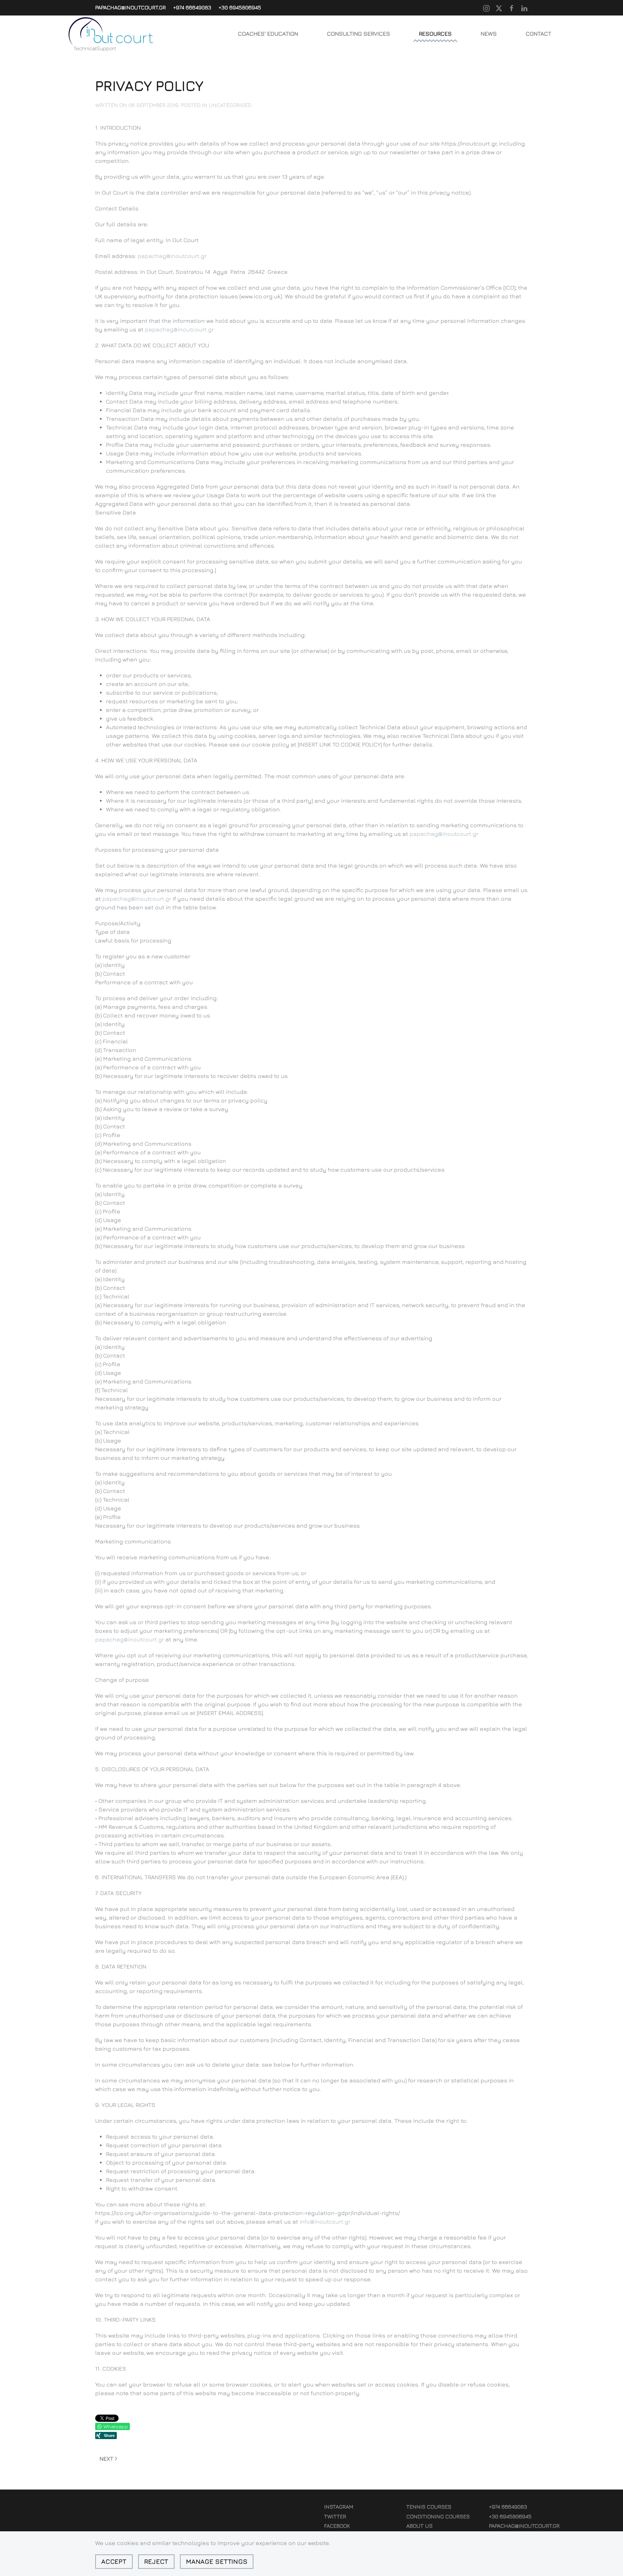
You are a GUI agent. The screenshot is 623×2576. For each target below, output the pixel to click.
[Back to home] (111, 34)
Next (106, 2459)
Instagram (339, 2507)
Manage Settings (217, 2561)
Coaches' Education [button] (268, 34)
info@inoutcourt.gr (325, 2221)
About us (419, 2526)
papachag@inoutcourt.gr (131, 7)
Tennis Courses (429, 2507)
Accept (114, 2561)
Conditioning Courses (438, 2516)
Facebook (337, 2526)
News (489, 34)
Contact (538, 34)
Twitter (335, 2516)
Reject (156, 2561)
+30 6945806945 (240, 7)
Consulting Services (359, 34)
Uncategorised (230, 105)
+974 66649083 (192, 7)
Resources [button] (435, 34)
